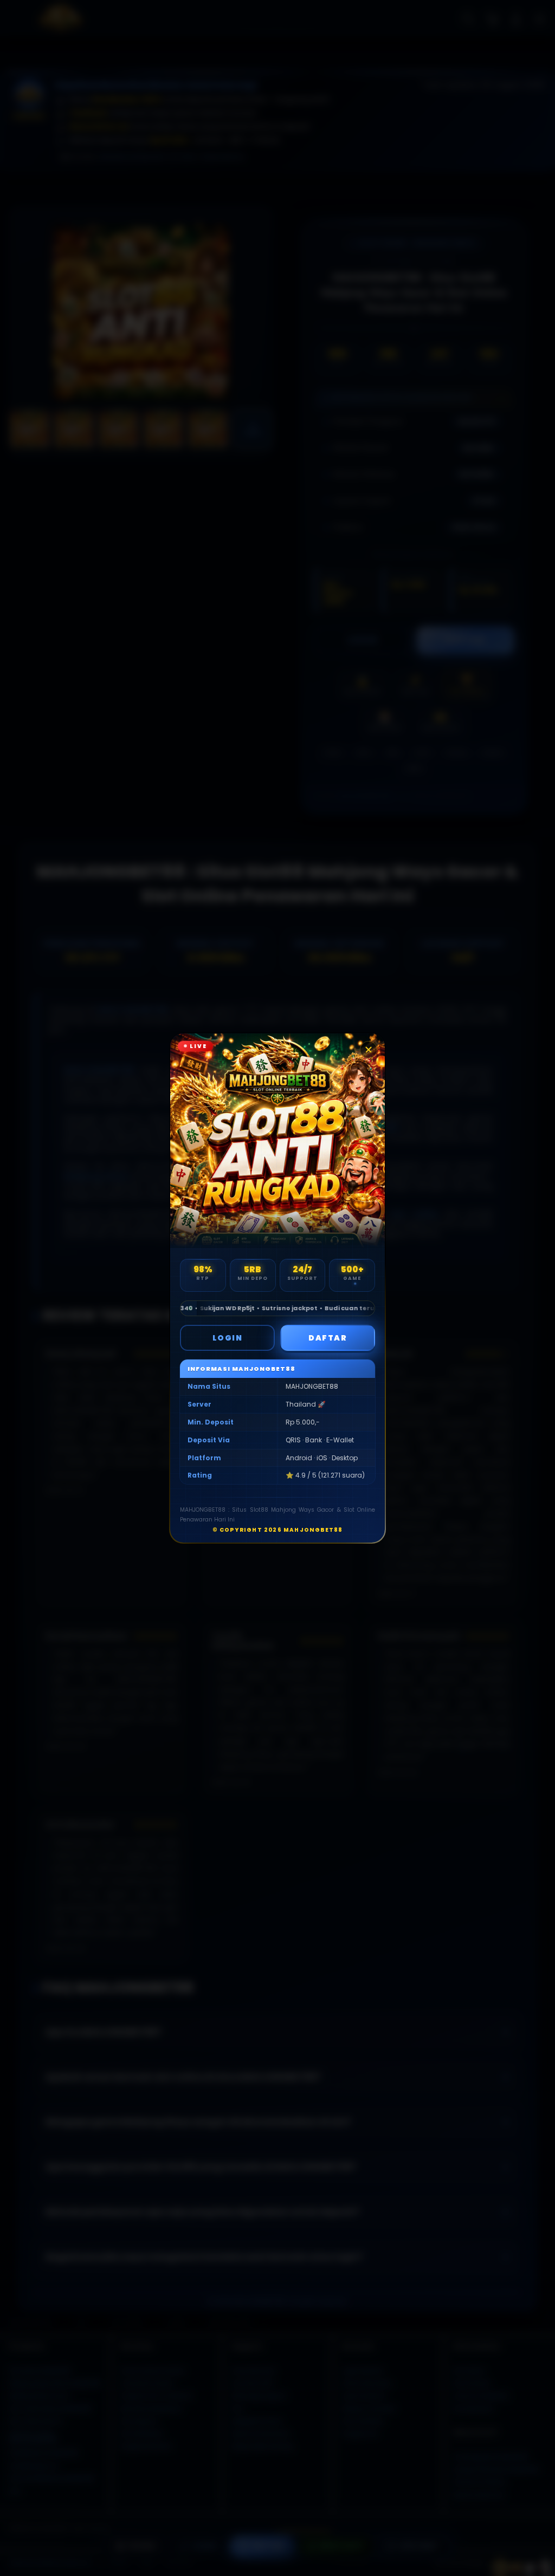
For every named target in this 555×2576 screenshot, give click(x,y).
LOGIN (228, 1338)
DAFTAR (328, 1338)
